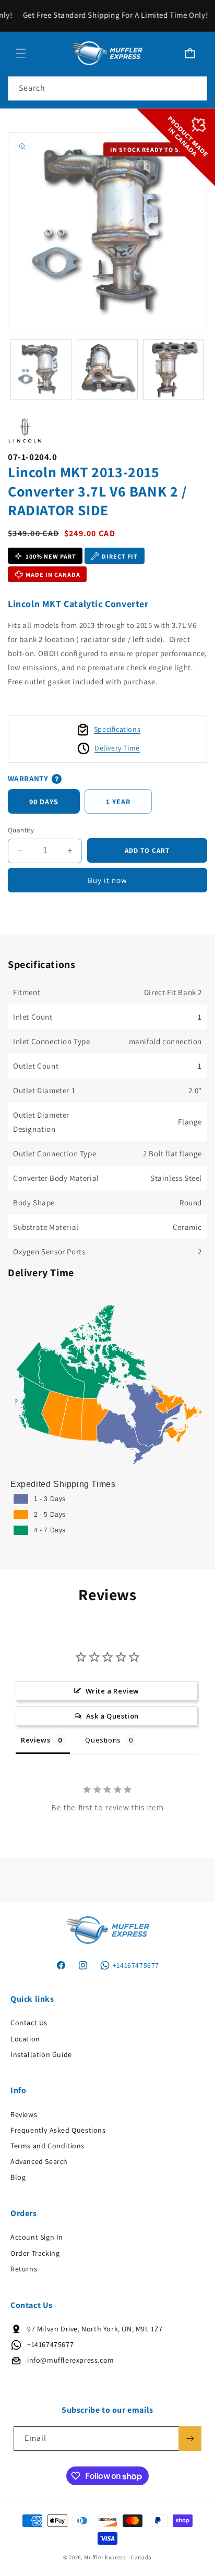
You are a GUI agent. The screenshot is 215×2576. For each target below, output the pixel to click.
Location (25, 2039)
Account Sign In (37, 2237)
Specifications (117, 729)
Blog (18, 2177)
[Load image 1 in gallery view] (41, 370)
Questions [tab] (103, 1740)
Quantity (21, 830)
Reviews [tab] (35, 1740)
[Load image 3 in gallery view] (174, 370)
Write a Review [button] (112, 1691)
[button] (21, 53)
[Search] (195, 88)
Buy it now (107, 880)
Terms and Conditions (47, 2146)
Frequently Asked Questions (58, 2130)
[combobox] (107, 88)
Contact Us (29, 2023)
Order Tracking (35, 2253)
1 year (118, 802)
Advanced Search (39, 2161)
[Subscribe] (190, 2439)
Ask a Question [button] (112, 1716)
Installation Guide (41, 2054)
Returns (24, 2269)
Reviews (24, 2114)
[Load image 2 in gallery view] (107, 370)
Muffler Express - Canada (118, 2557)
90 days (44, 802)
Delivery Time (117, 748)
